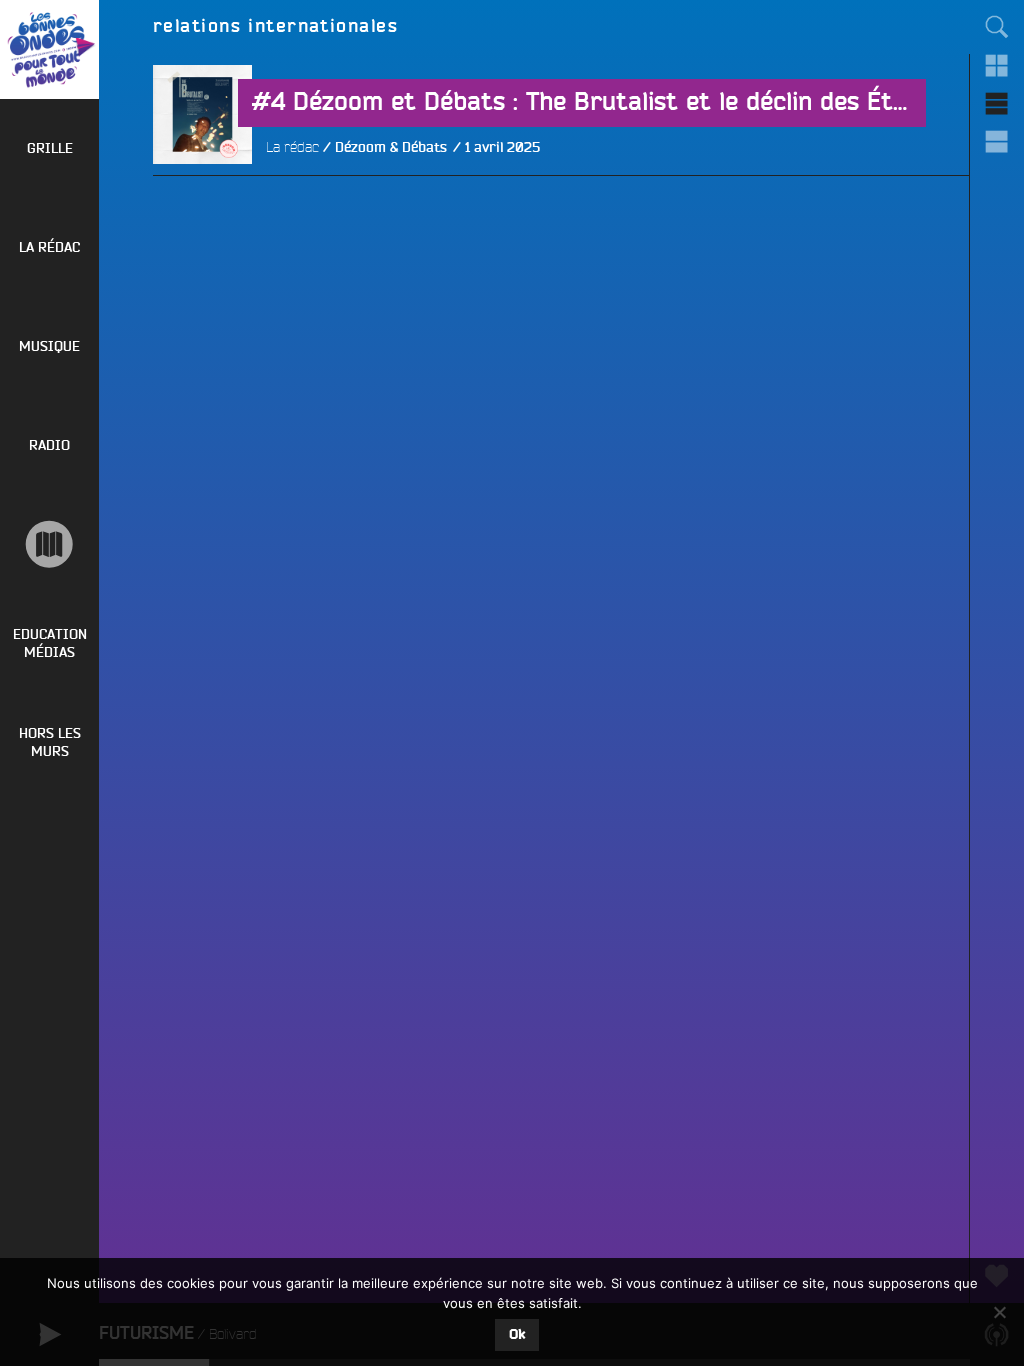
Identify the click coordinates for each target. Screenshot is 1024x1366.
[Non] (999, 1312)
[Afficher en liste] (997, 103)
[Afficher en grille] (997, 65)
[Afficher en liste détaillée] (997, 141)
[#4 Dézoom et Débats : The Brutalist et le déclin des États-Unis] (202, 213)
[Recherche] (997, 27)
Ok (517, 1335)
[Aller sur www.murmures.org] (49, 544)
